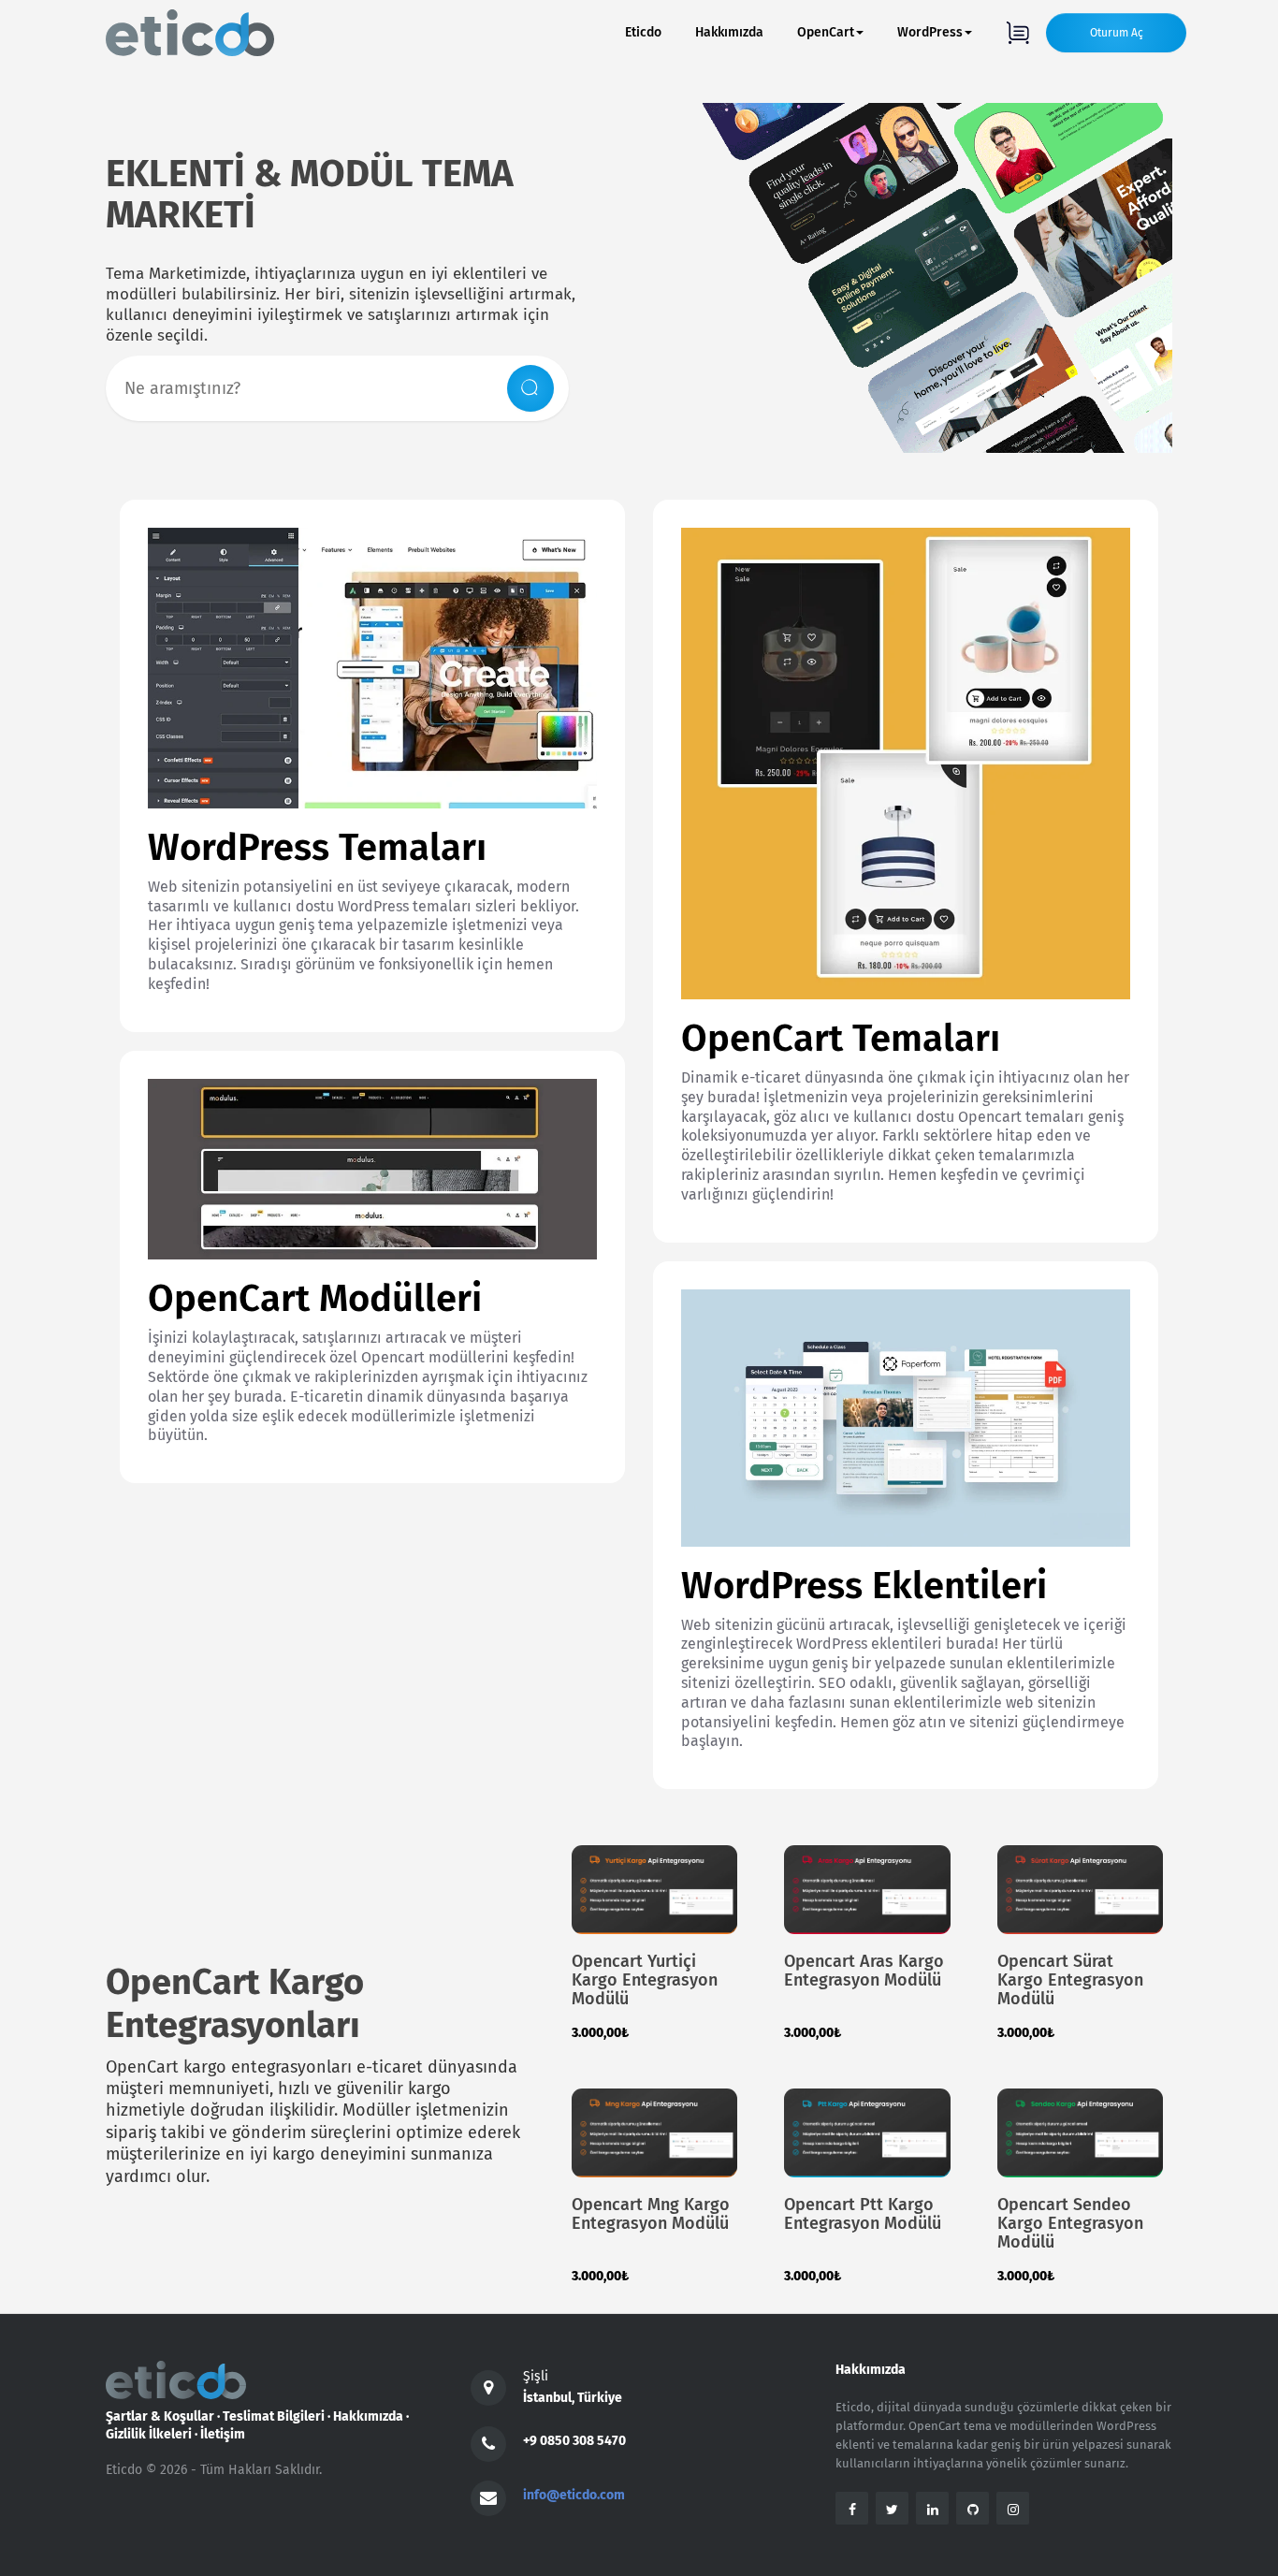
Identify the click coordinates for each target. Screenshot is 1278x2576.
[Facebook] (852, 2508)
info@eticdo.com (574, 2495)
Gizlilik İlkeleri (149, 2434)
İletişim (223, 2434)
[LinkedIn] (932, 2508)
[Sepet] (1017, 33)
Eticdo (643, 32)
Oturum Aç (1117, 33)
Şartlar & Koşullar (160, 2416)
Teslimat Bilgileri (274, 2416)
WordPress (930, 32)
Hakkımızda (729, 32)
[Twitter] (892, 2508)
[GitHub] (973, 2508)
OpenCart (826, 32)
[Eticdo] (190, 33)
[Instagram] (1013, 2508)
